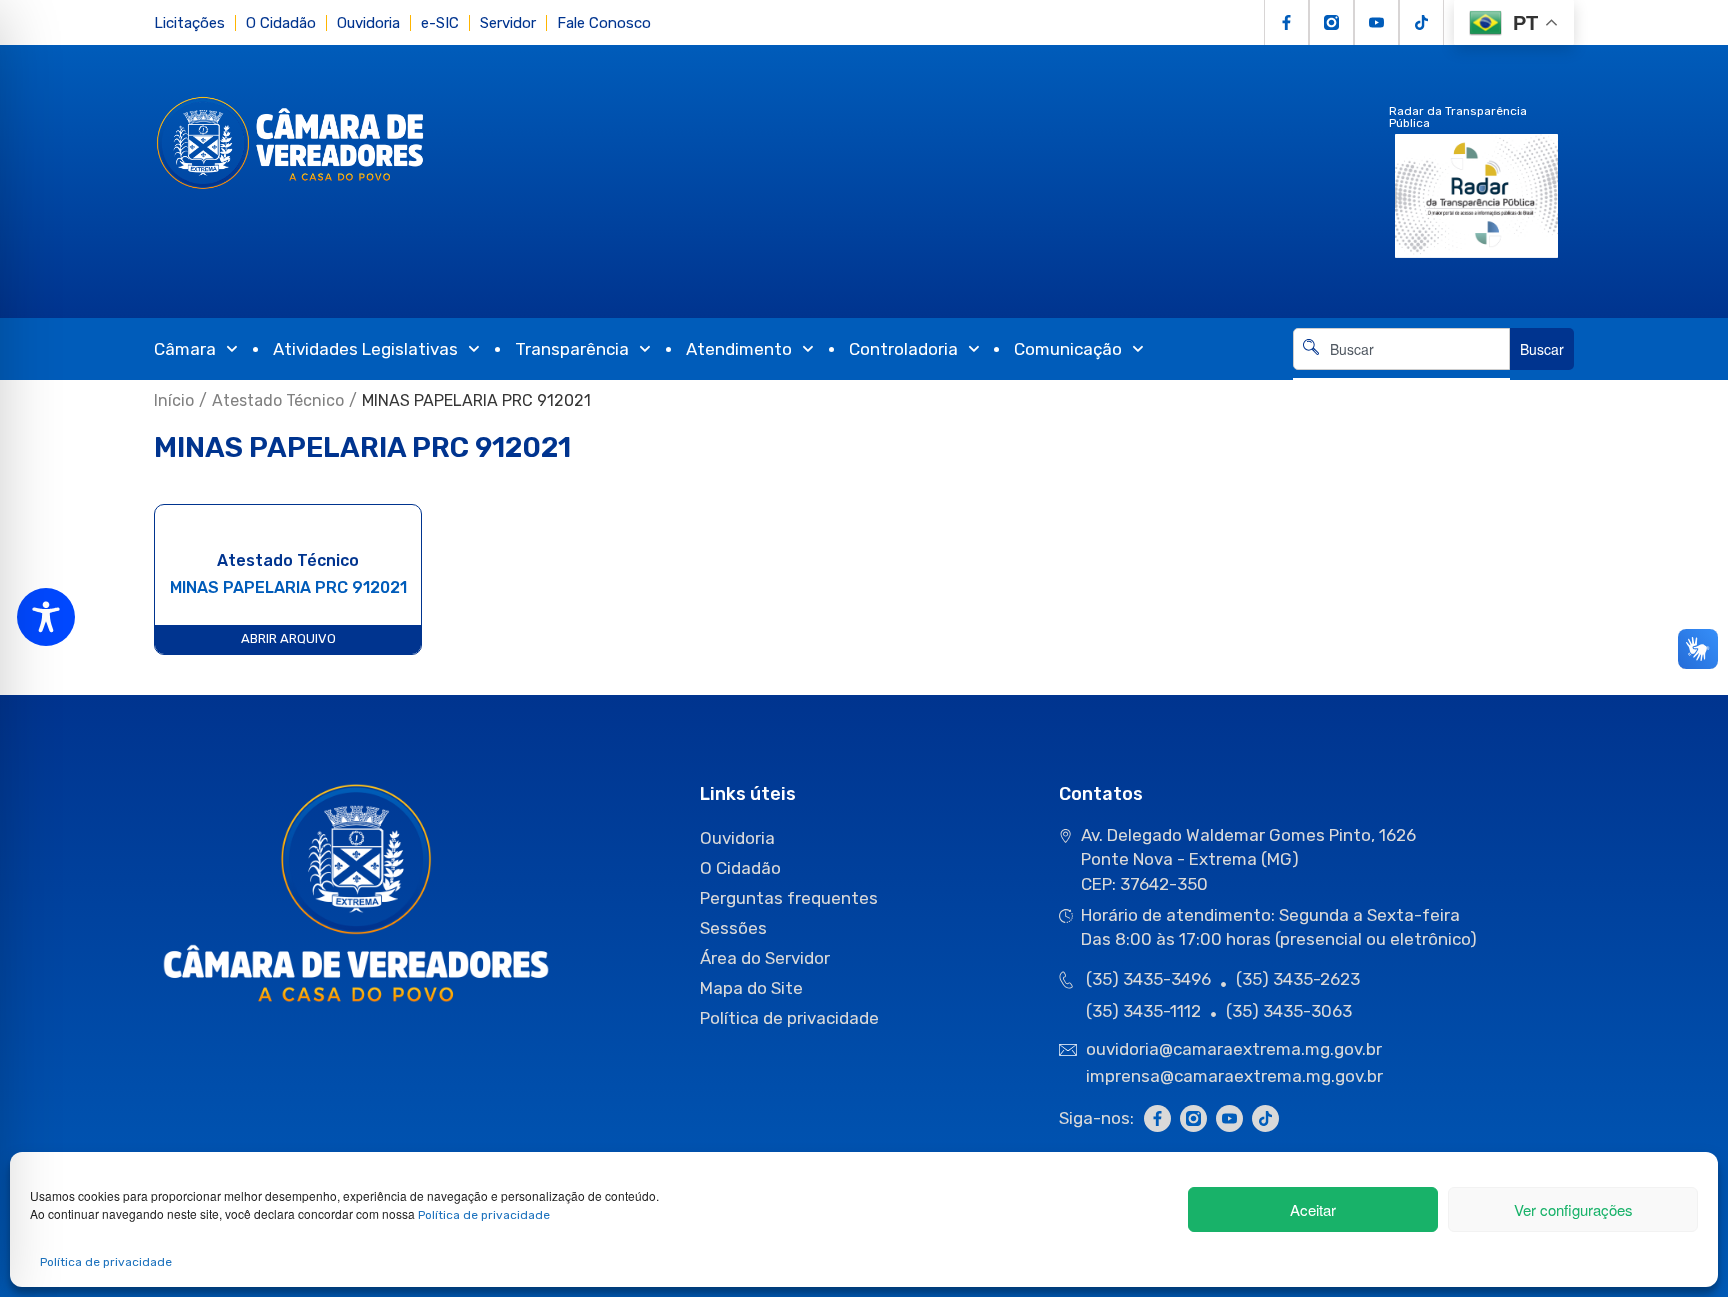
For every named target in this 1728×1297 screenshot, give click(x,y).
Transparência (572, 349)
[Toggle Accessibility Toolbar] (46, 617)
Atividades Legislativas (365, 349)
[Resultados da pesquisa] (1401, 381)
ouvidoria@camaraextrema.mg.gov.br (1236, 1049)
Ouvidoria (368, 23)
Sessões (733, 928)
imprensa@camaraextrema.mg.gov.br (1234, 1076)
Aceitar (1313, 1209)
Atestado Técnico (278, 400)
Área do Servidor (765, 958)
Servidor (508, 23)
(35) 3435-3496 (1148, 979)
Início (174, 400)
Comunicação (1068, 349)
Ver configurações (1573, 1209)
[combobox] (1401, 349)
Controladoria (903, 349)
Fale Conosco (604, 23)
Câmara (185, 349)
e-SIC (440, 23)
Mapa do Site (751, 988)
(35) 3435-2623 (1298, 979)
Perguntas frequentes (789, 898)
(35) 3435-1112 (1143, 1011)
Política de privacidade (484, 1215)
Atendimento (739, 349)
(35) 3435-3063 (1289, 1011)
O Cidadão (281, 23)
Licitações (189, 23)
